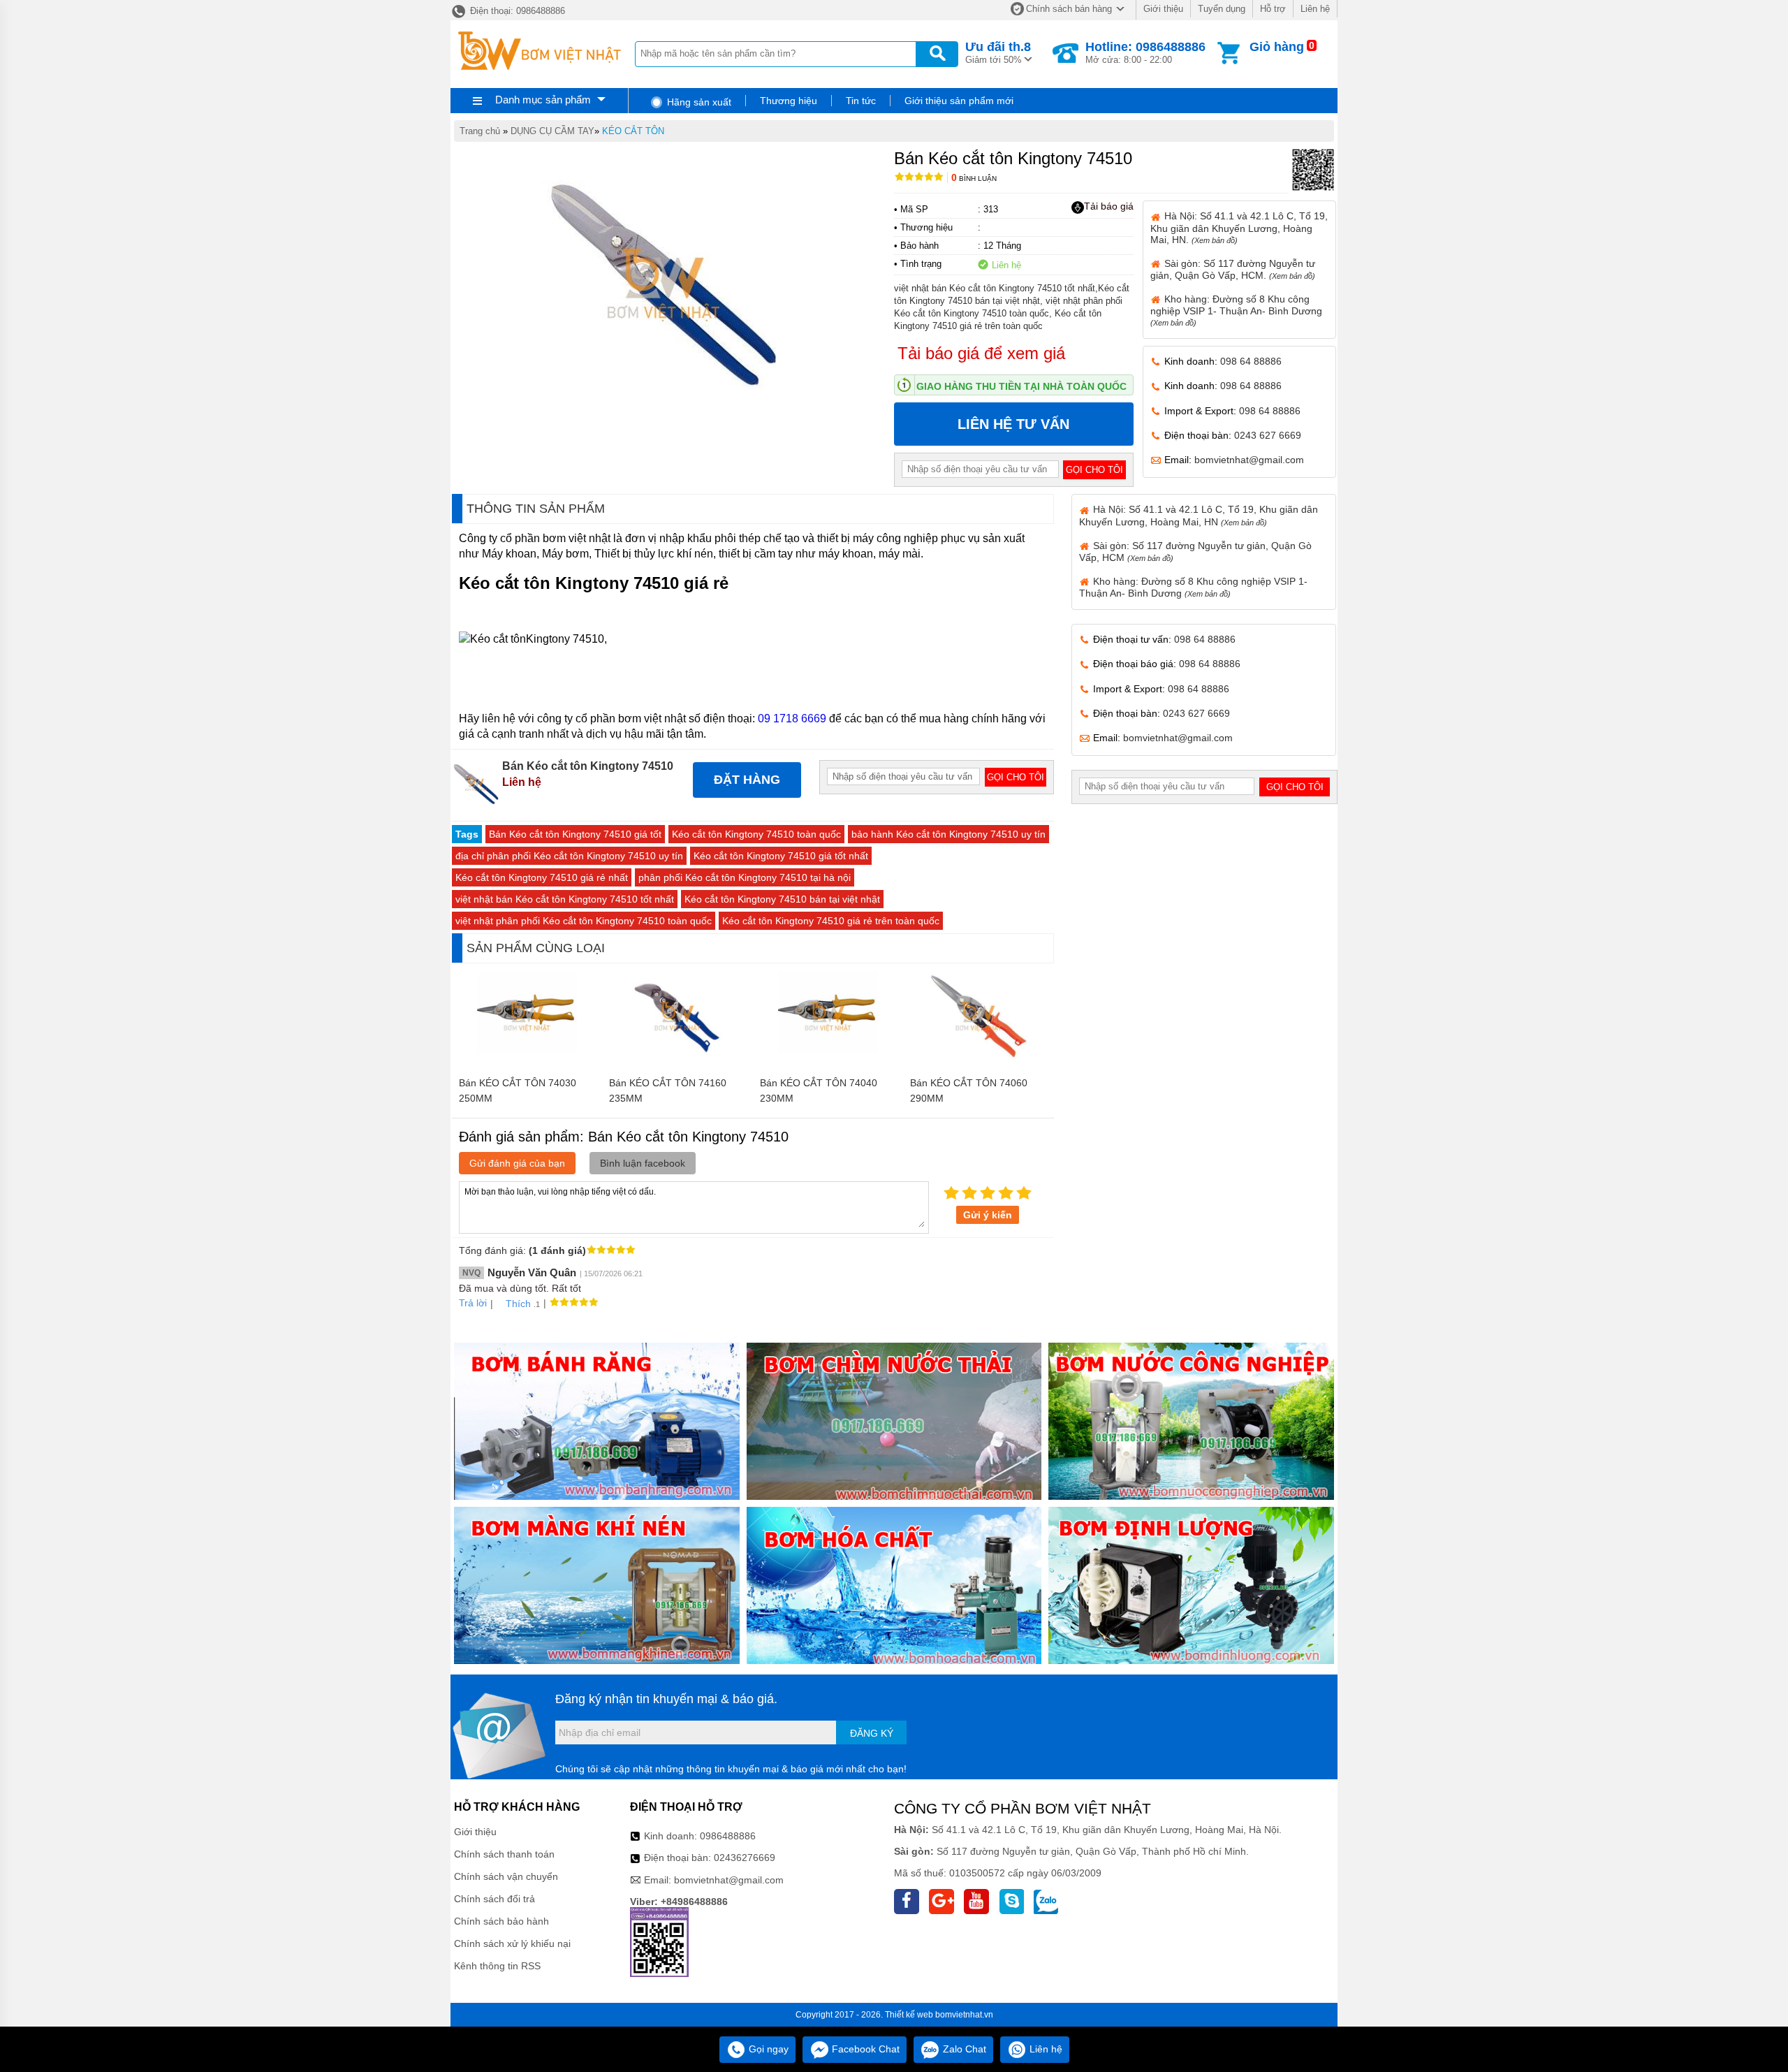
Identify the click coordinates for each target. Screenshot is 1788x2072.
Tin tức (861, 101)
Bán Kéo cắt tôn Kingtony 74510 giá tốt (575, 834)
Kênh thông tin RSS (497, 1966)
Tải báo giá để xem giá (981, 353)
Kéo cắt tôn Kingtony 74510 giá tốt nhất (781, 856)
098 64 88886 (1251, 361)
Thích (518, 1304)
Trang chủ (480, 131)
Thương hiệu (789, 101)
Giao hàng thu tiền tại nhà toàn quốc (1021, 386)
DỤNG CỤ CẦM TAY (552, 131)
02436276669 (745, 1858)
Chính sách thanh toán (504, 1854)
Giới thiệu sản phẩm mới (959, 101)
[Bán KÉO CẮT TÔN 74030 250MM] (527, 1063)
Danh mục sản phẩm (543, 100)
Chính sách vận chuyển (506, 1876)
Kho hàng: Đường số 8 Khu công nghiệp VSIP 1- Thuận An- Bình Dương (1236, 310)
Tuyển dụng (1222, 9)
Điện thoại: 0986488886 (516, 11)
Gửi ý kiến (988, 1215)
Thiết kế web (909, 2015)
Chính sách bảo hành (501, 1921)
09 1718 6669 (792, 718)
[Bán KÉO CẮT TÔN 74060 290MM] (979, 1063)
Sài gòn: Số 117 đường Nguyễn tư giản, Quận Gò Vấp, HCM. (1233, 269)
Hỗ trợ (1273, 9)
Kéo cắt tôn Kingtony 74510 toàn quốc (756, 834)
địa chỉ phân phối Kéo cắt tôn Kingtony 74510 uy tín (569, 856)
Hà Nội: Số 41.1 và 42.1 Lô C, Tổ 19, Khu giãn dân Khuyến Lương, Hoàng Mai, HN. (1239, 227)
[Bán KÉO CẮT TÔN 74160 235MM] (678, 1063)
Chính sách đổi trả (494, 1899)
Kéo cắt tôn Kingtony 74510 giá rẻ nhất (542, 877)
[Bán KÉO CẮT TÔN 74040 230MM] (828, 1063)
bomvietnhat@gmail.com (1249, 460)
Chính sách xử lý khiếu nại (512, 1943)
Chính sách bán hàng (1069, 9)
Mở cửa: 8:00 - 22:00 (1145, 52)
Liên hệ (1315, 9)
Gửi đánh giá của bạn (517, 1163)
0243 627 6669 (1268, 435)
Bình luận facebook (643, 1163)
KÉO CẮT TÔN (633, 131)
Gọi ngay (767, 2049)
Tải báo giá (1109, 206)
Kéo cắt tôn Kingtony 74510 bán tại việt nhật (782, 899)
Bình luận (974, 178)
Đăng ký (872, 1733)
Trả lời (473, 1303)
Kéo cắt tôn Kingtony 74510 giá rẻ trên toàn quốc (831, 921)
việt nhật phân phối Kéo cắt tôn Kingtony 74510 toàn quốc (584, 921)
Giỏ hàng (1277, 47)
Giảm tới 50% (998, 52)
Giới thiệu (1163, 9)
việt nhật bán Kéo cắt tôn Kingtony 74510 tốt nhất (565, 899)
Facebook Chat (864, 2049)
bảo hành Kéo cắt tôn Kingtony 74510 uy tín (948, 834)
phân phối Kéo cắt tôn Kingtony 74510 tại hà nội (745, 877)
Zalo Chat (963, 2049)
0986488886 (728, 1836)
